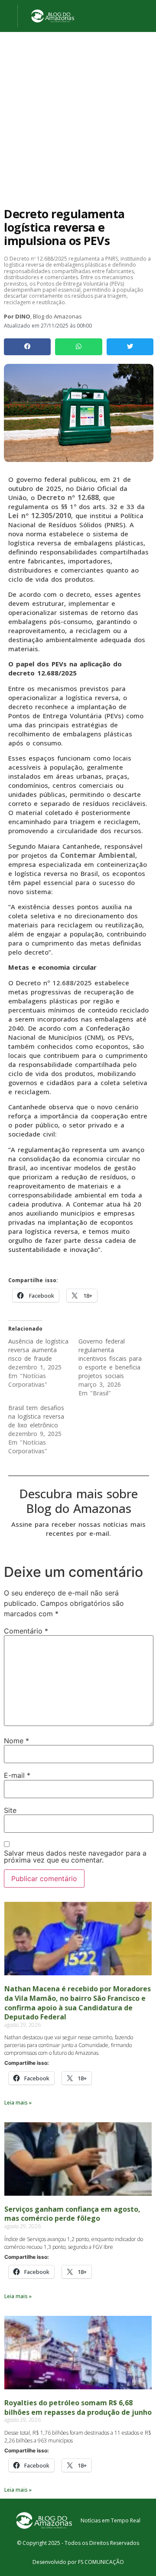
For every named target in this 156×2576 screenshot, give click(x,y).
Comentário (26, 1631)
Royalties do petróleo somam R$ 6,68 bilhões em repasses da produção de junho (78, 2407)
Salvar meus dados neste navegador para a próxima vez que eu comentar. (75, 1856)
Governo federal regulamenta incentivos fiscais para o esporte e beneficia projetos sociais (110, 1358)
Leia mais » (18, 2103)
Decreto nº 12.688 (68, 497)
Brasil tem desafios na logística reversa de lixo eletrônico (36, 1416)
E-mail (17, 1775)
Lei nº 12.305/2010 (40, 516)
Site (10, 1810)
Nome (16, 1741)
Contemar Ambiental (98, 855)
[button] (27, 347)
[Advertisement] (78, 133)
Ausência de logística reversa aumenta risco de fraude (38, 1350)
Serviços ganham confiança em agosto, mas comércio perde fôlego (72, 2214)
